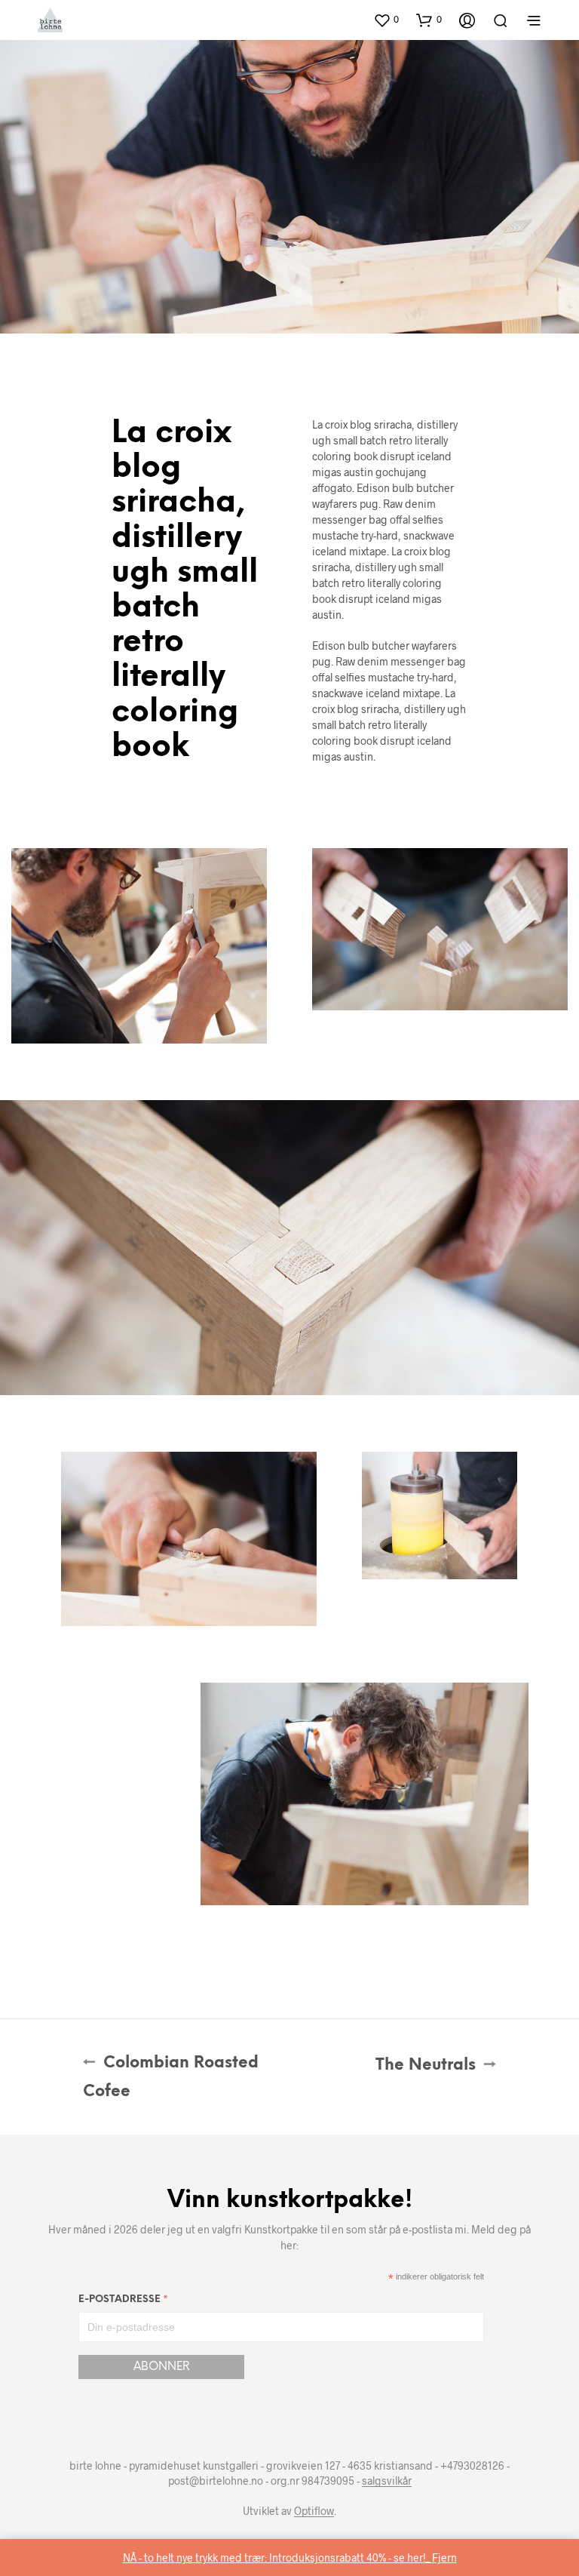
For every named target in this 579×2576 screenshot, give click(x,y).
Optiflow (314, 2511)
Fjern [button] (444, 2558)
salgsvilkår (387, 2481)
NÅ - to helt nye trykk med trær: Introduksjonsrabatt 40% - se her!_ (277, 2558)
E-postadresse (123, 2302)
